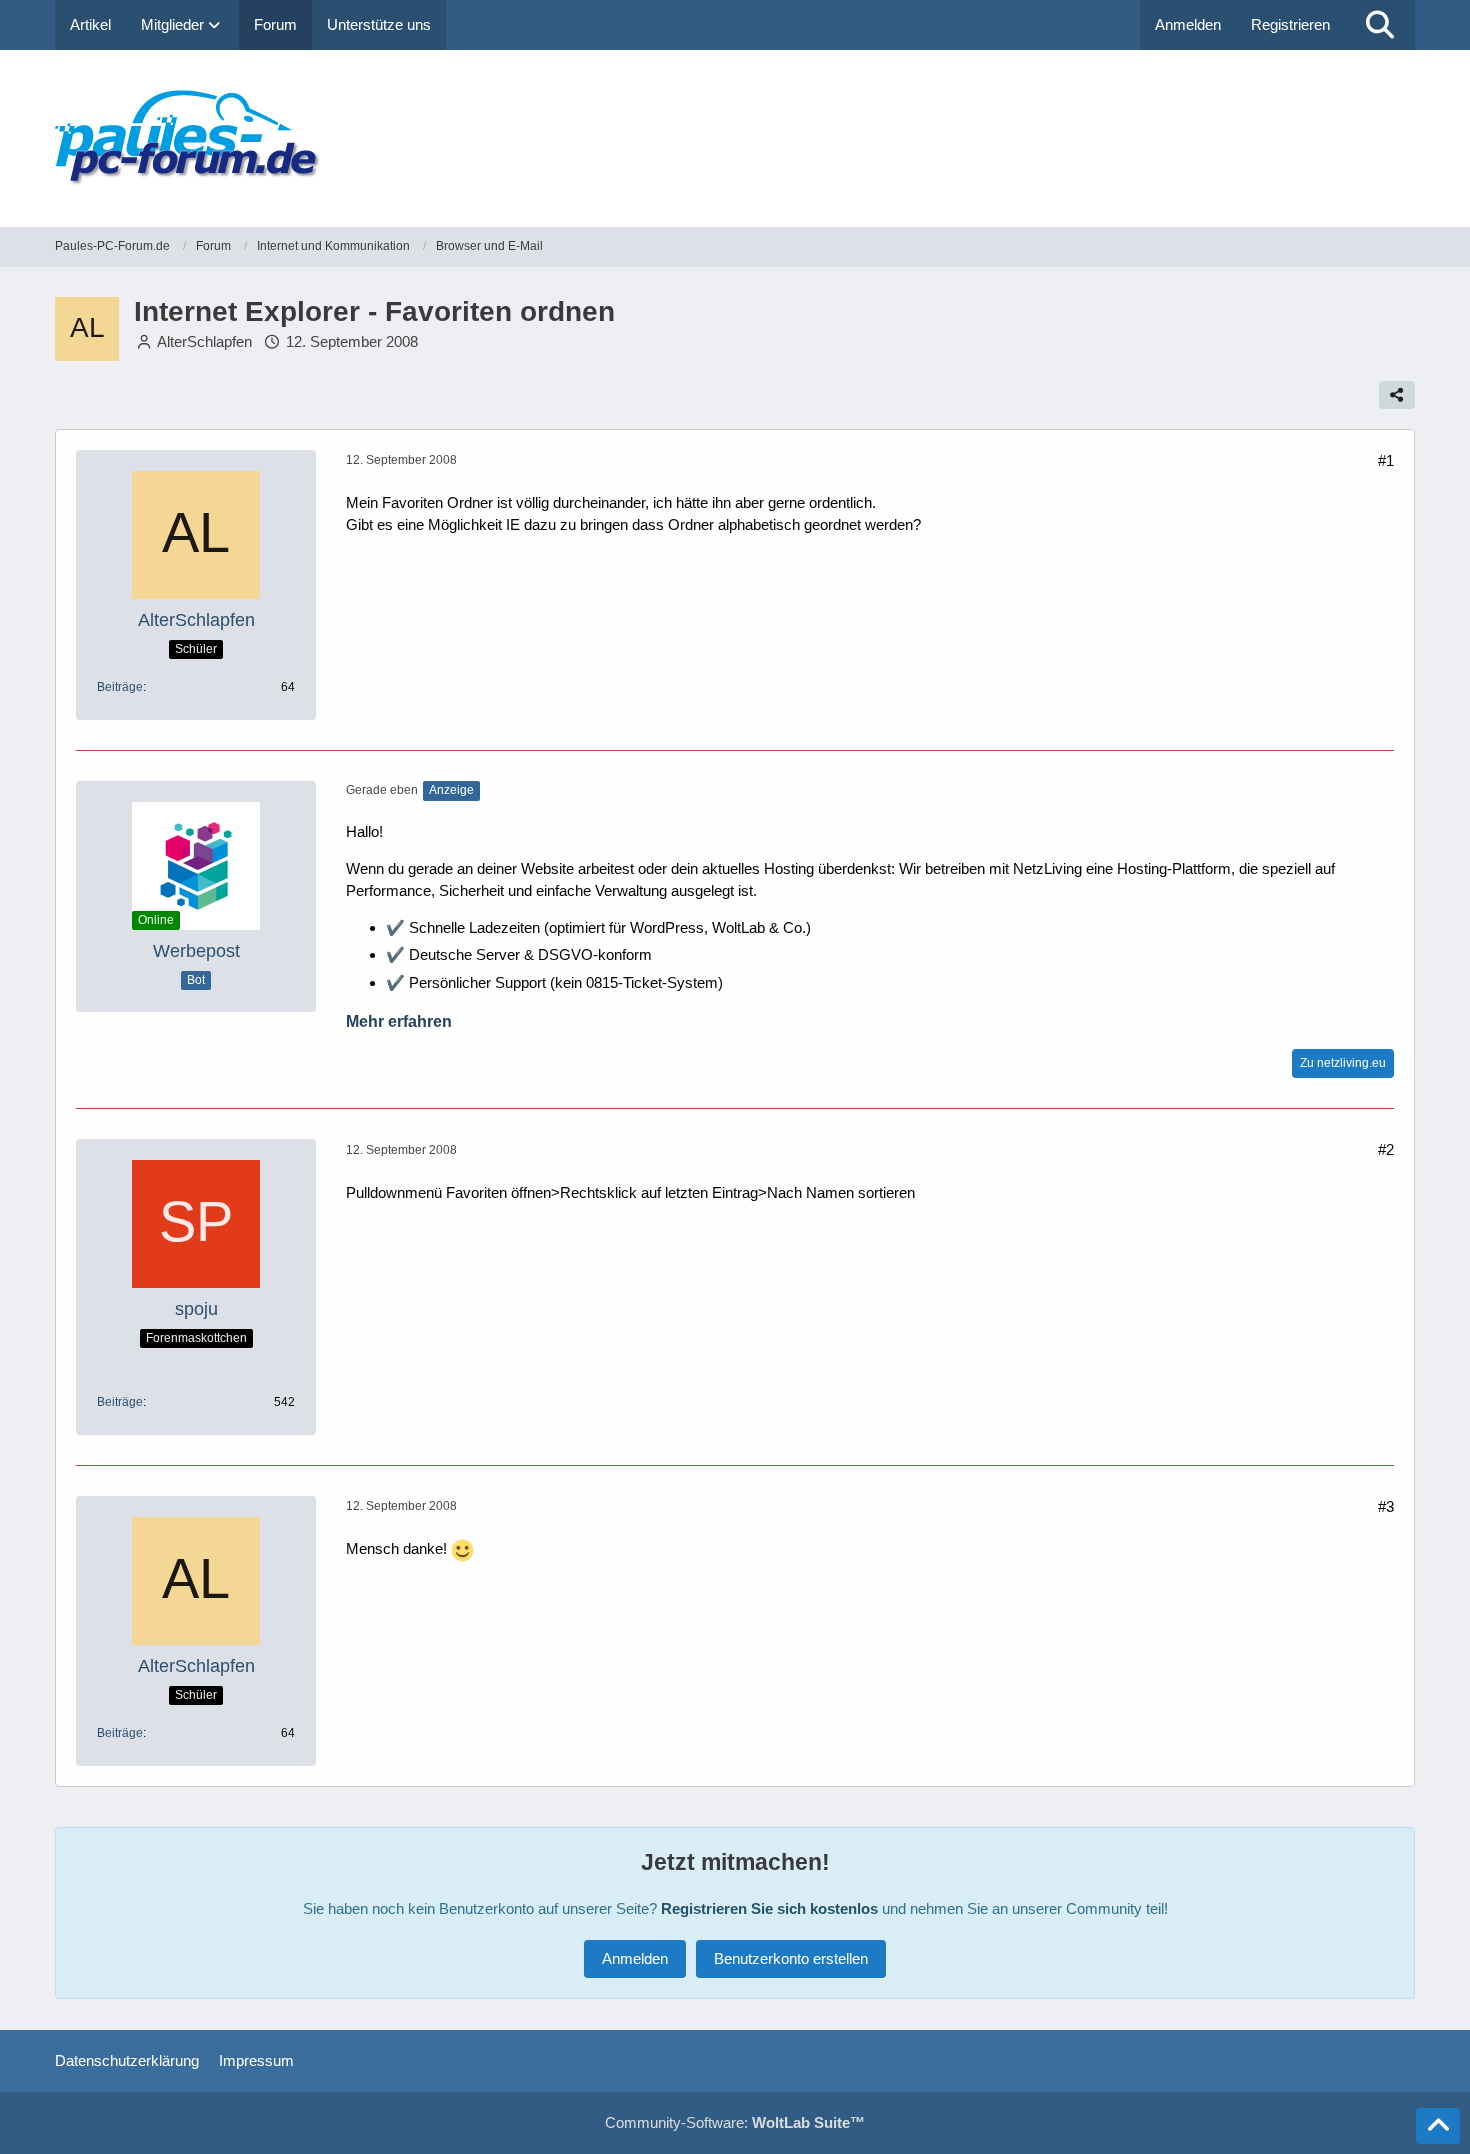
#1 (1386, 460)
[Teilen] (1397, 395)
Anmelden (1188, 24)
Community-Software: (735, 2122)
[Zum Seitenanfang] (1438, 2126)
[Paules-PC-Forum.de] (735, 138)
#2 (1386, 1149)
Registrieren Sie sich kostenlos (769, 1908)
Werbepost (196, 951)
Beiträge (120, 687)
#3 (1386, 1506)
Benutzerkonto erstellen (791, 1958)
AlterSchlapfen (204, 341)
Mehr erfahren (399, 1021)
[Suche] (1380, 25)
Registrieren (1290, 24)
